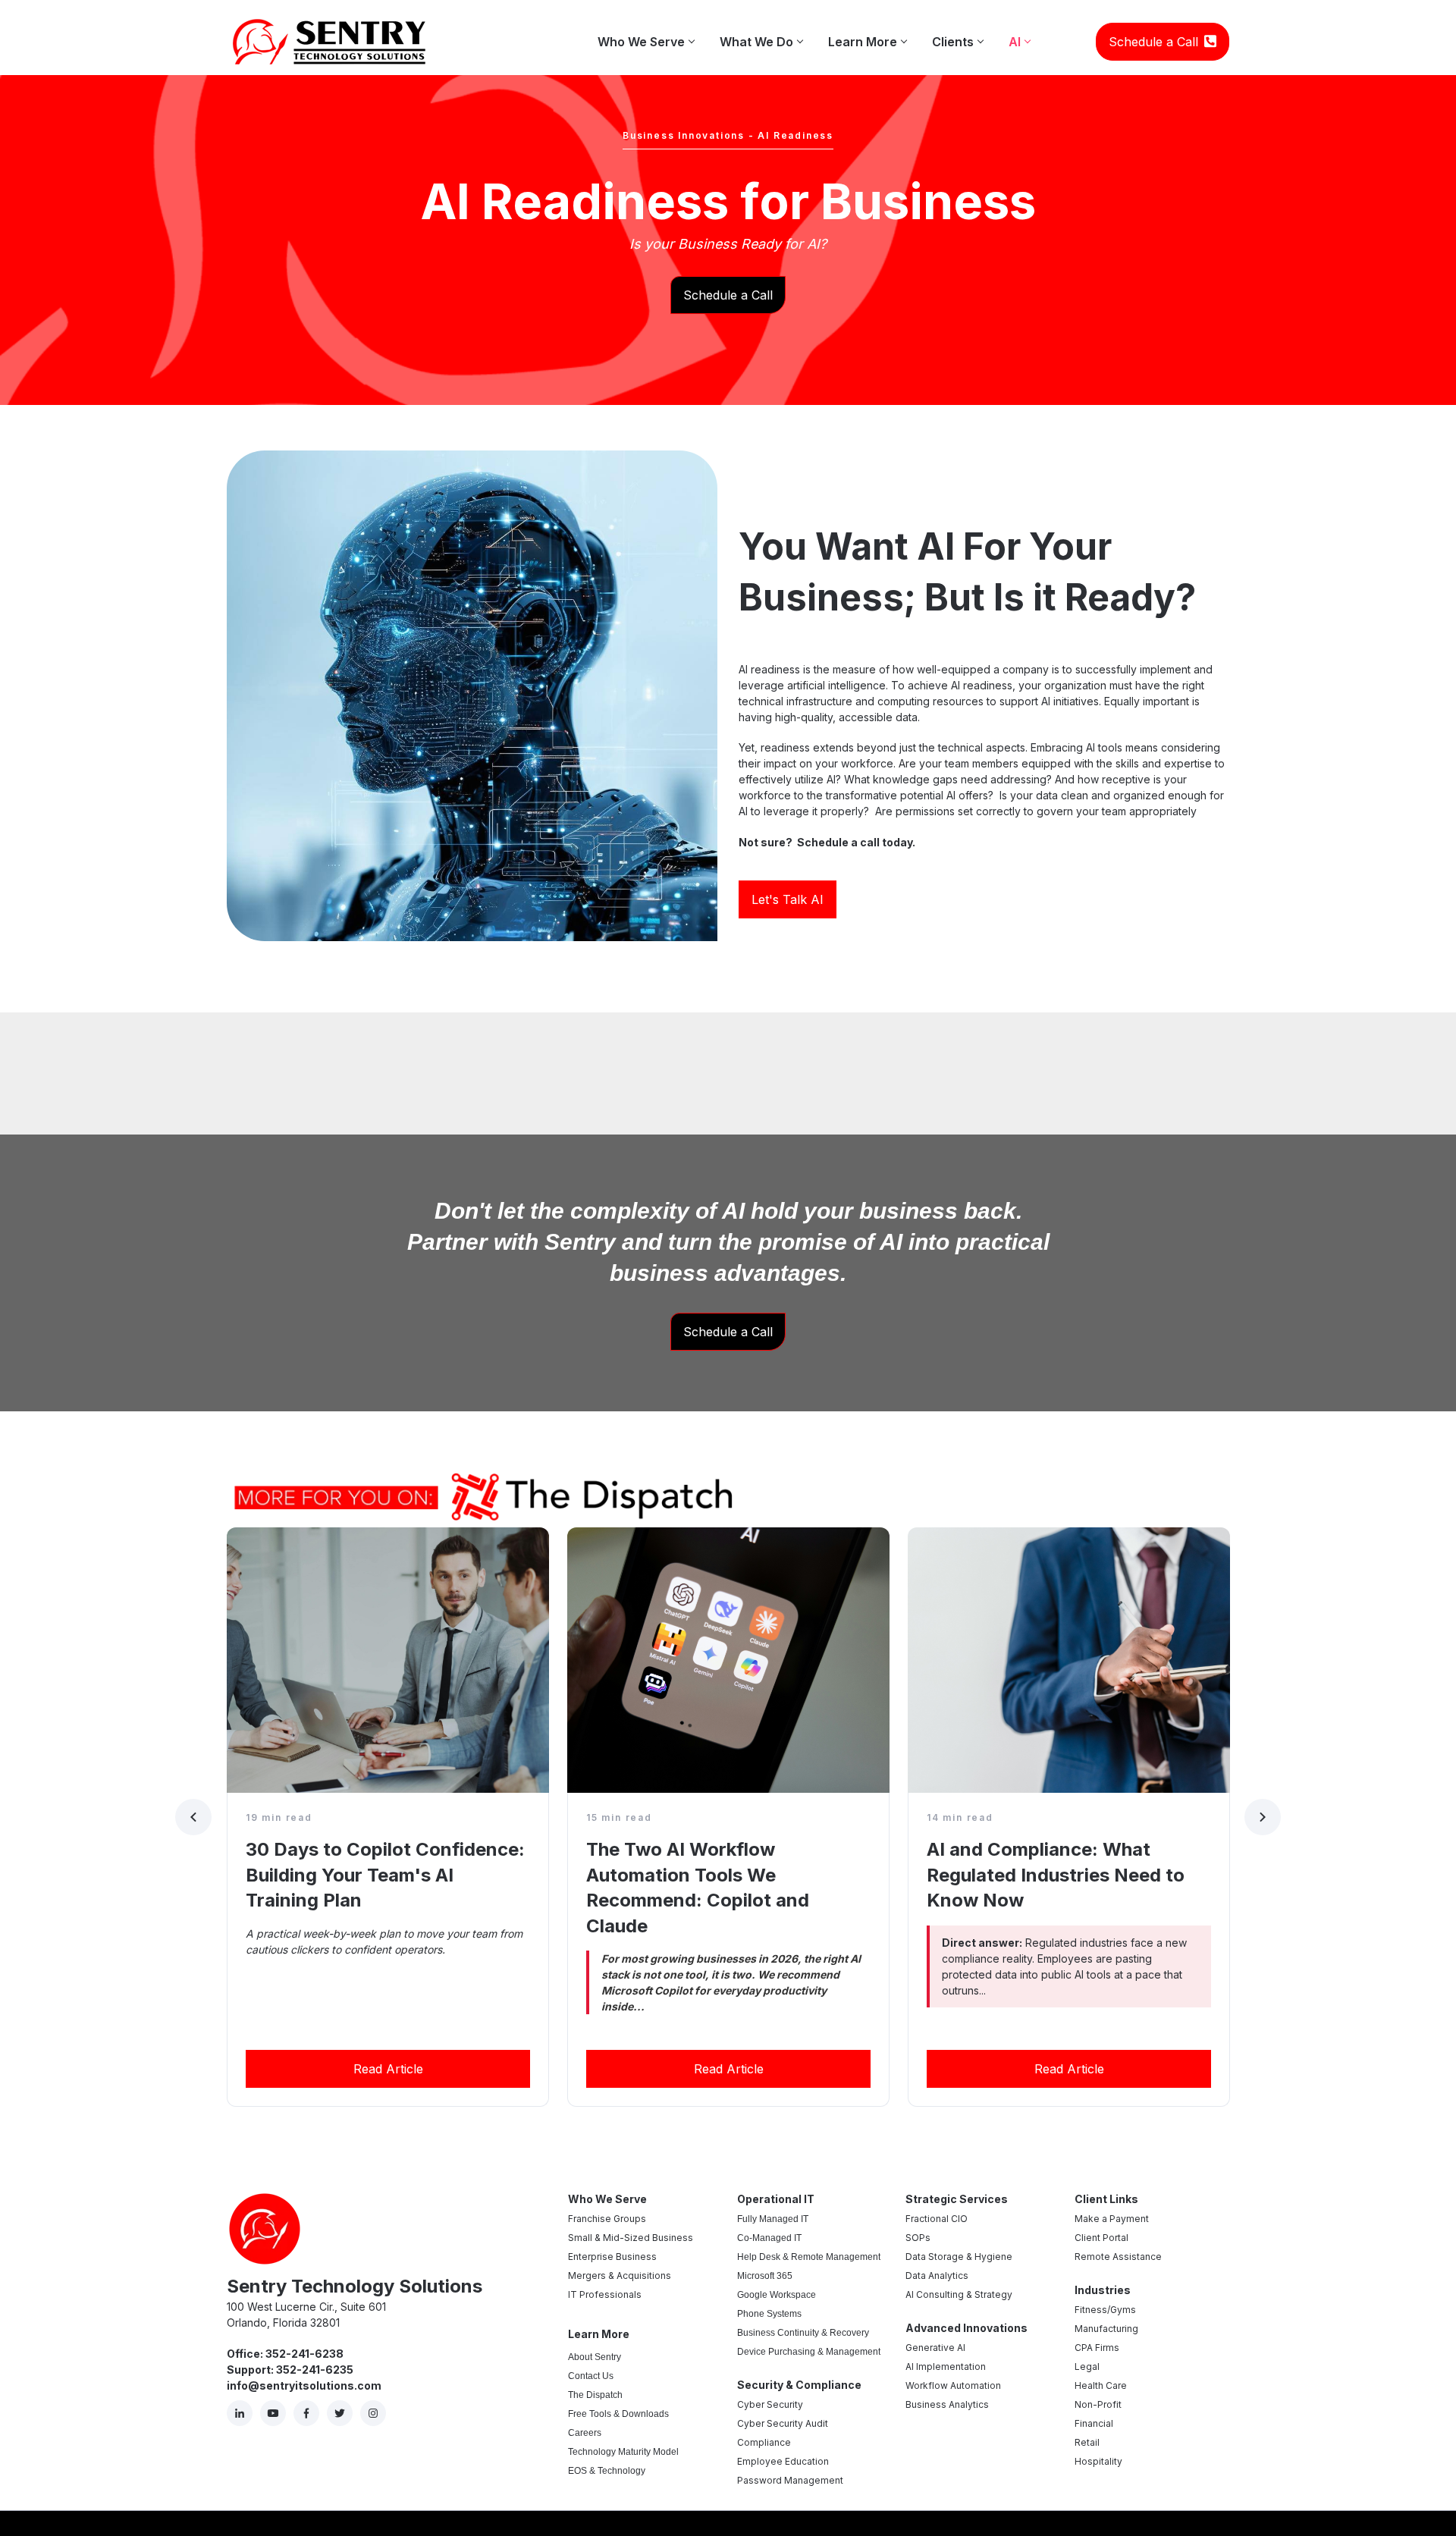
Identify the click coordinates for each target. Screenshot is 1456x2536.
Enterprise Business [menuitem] (612, 2257)
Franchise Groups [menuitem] (607, 2219)
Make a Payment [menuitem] (1112, 2219)
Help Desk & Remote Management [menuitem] (809, 2257)
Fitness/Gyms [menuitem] (1105, 2310)
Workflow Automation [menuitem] (953, 2385)
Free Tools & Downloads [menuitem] (618, 2414)
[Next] (1263, 1817)
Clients (957, 35)
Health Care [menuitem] (1101, 2385)
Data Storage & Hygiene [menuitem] (959, 2257)
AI (1019, 35)
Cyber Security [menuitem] (770, 2404)
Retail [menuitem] (1087, 2442)
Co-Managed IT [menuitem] (769, 2238)
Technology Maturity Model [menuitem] (623, 2452)
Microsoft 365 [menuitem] (765, 2276)
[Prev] (193, 1817)
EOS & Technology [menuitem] (607, 2471)
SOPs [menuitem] (918, 2238)
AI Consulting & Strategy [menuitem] (959, 2294)
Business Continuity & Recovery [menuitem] (803, 2333)
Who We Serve (646, 35)
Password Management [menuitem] (790, 2480)
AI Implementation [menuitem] (946, 2367)
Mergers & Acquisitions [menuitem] (620, 2275)
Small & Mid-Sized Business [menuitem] (631, 2238)
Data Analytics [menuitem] (937, 2275)
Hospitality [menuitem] (1098, 2461)
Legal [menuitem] (1087, 2367)
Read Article (388, 2069)
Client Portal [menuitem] (1101, 2238)
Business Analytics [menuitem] (947, 2404)
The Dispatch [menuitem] (595, 2395)
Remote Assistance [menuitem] (1118, 2257)
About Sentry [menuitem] (595, 2357)
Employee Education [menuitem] (783, 2461)
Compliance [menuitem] (764, 2442)
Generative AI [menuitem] (935, 2348)
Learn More (867, 35)
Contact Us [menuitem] (591, 2376)
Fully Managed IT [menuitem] (773, 2219)
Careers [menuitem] (585, 2433)
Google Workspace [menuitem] (777, 2295)
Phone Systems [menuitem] (769, 2314)
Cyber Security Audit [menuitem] (783, 2423)
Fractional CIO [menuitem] (937, 2219)
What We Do (761, 35)
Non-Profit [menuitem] (1098, 2404)
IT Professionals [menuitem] (605, 2294)
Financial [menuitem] (1094, 2423)
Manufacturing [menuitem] (1106, 2329)
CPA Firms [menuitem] (1097, 2348)
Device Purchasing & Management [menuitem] (809, 2352)
